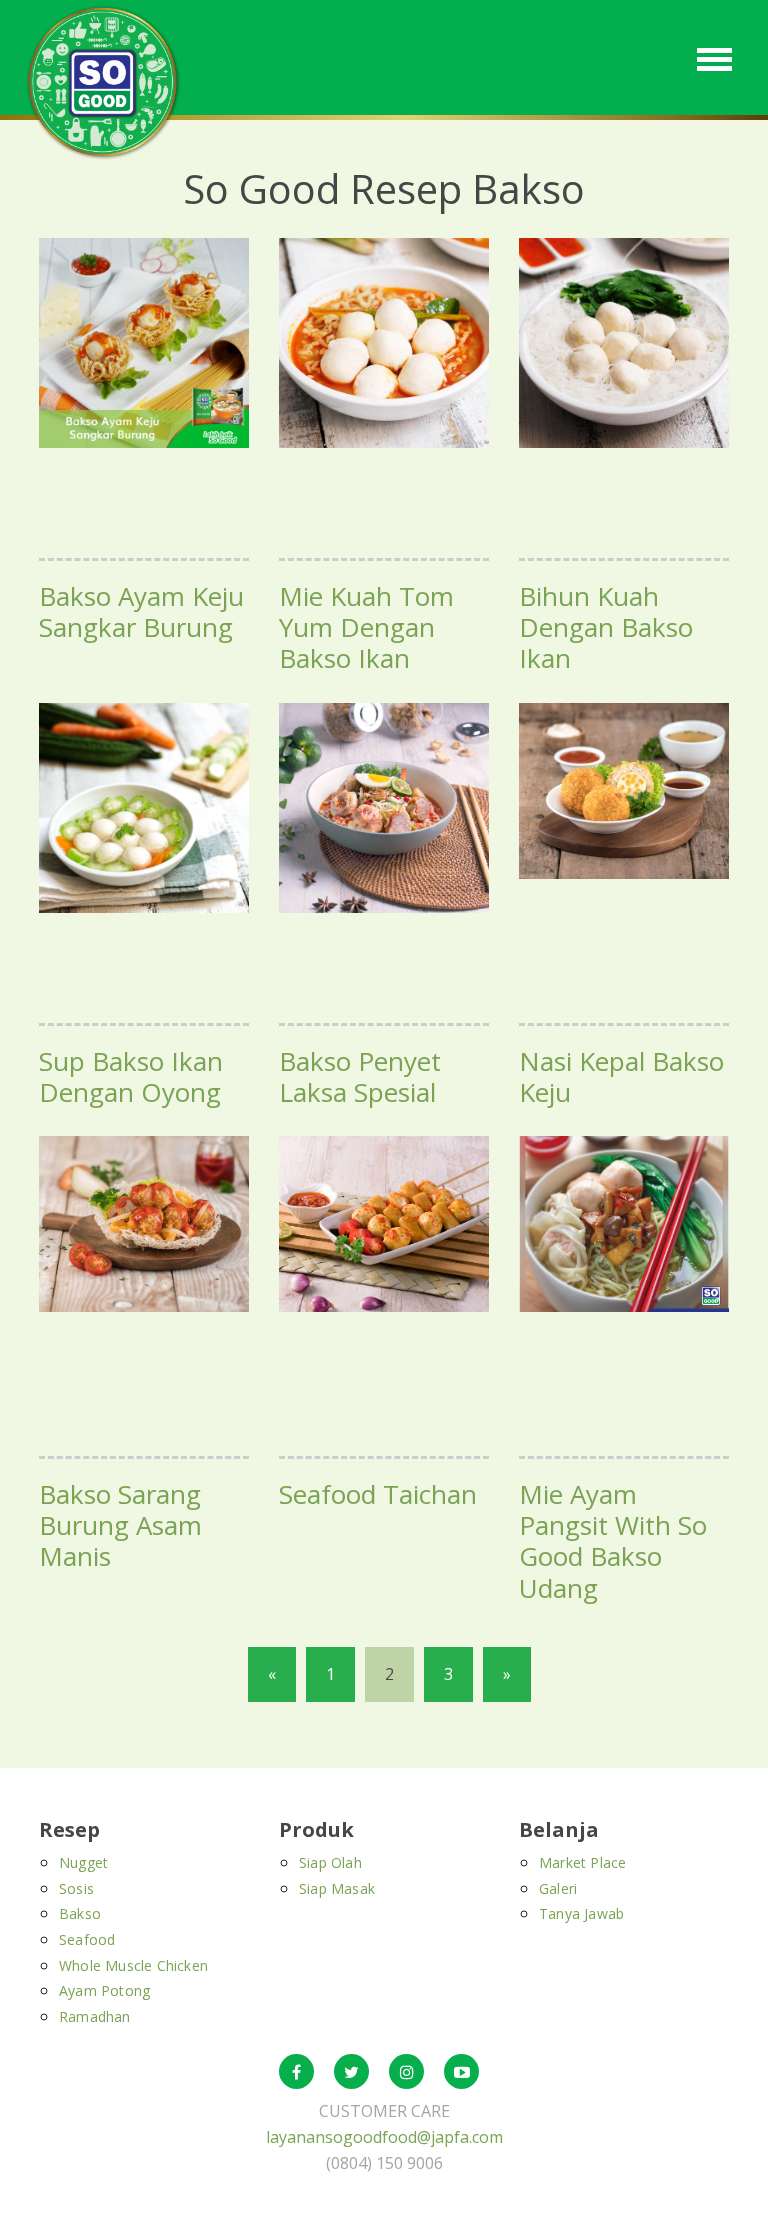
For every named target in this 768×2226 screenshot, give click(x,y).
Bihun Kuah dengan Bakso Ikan (606, 627)
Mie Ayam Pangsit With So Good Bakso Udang (613, 1541)
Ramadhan (95, 2016)
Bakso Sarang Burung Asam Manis (120, 1525)
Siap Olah (330, 1862)
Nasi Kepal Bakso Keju (621, 1076)
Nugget (83, 1862)
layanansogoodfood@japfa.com (384, 2137)
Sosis (76, 1888)
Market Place (582, 1862)
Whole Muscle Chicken (133, 1965)
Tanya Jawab (581, 1913)
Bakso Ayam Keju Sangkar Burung (141, 611)
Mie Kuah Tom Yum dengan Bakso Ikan (366, 627)
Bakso (80, 1913)
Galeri (558, 1888)
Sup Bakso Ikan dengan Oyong (131, 1076)
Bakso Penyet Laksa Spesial (360, 1076)
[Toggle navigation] (714, 57)
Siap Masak (337, 1888)
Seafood (87, 1939)
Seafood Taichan (378, 1494)
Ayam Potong (104, 1990)
